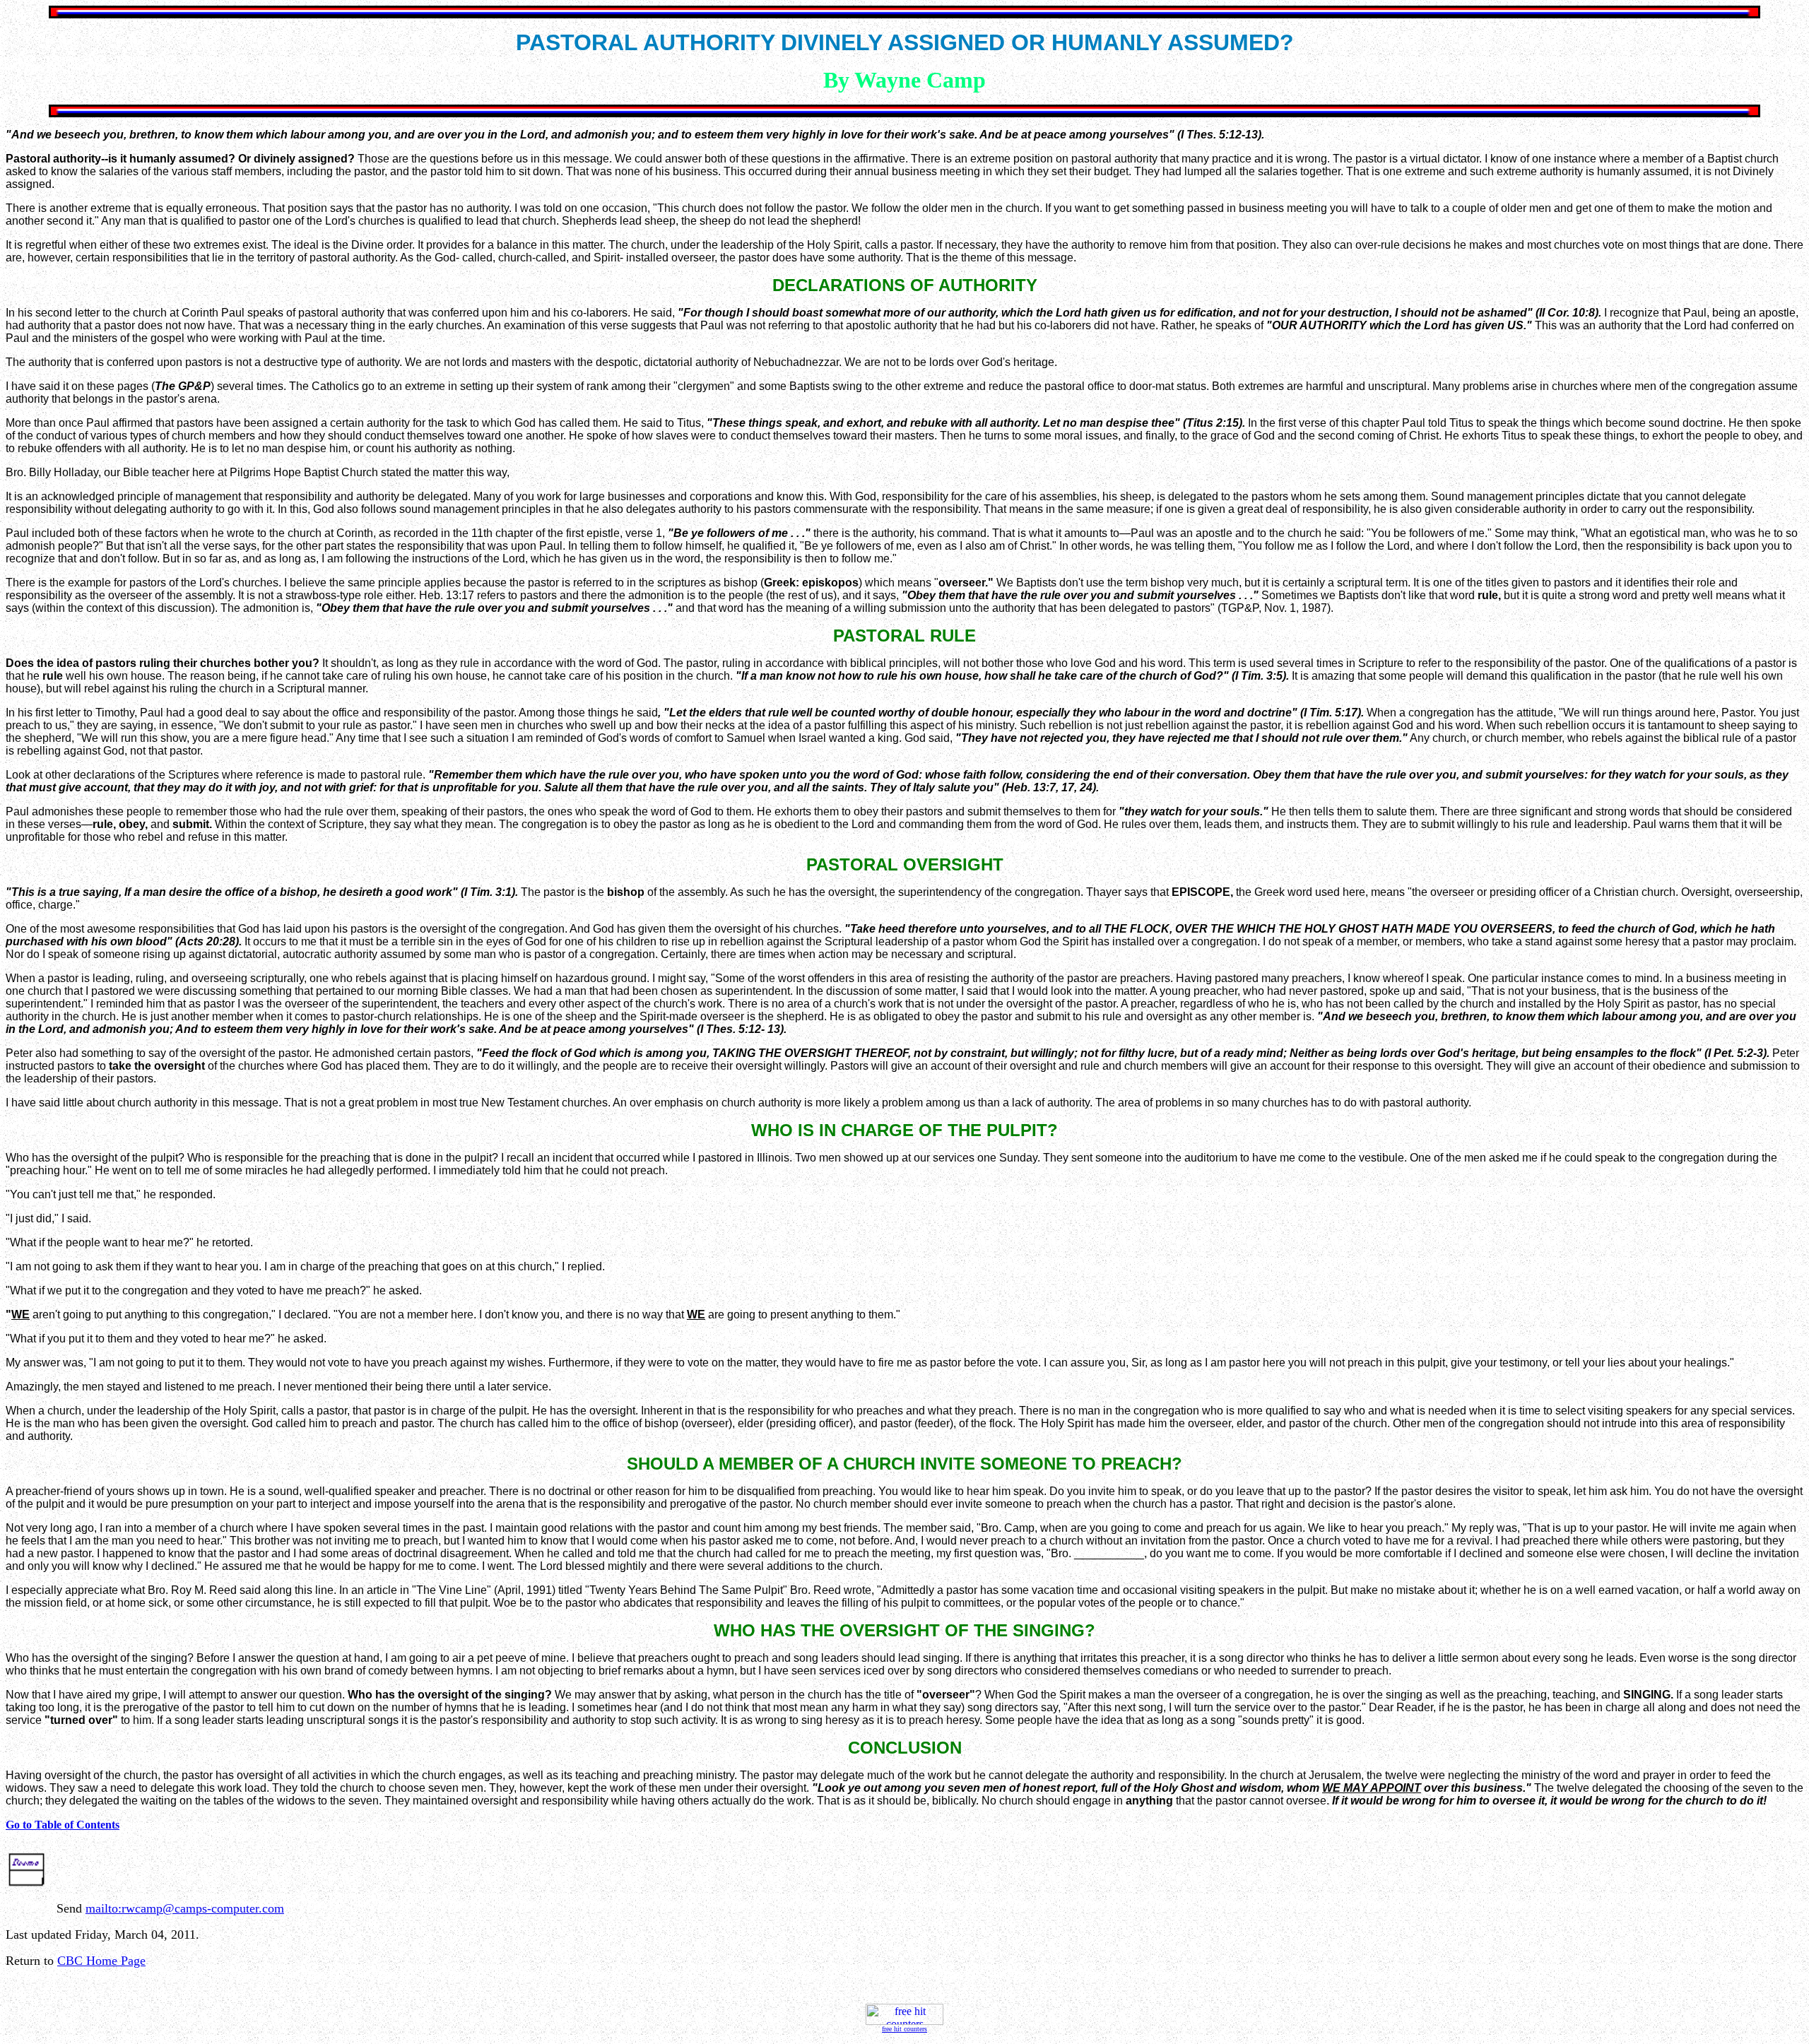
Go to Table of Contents (63, 1825)
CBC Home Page (101, 1961)
